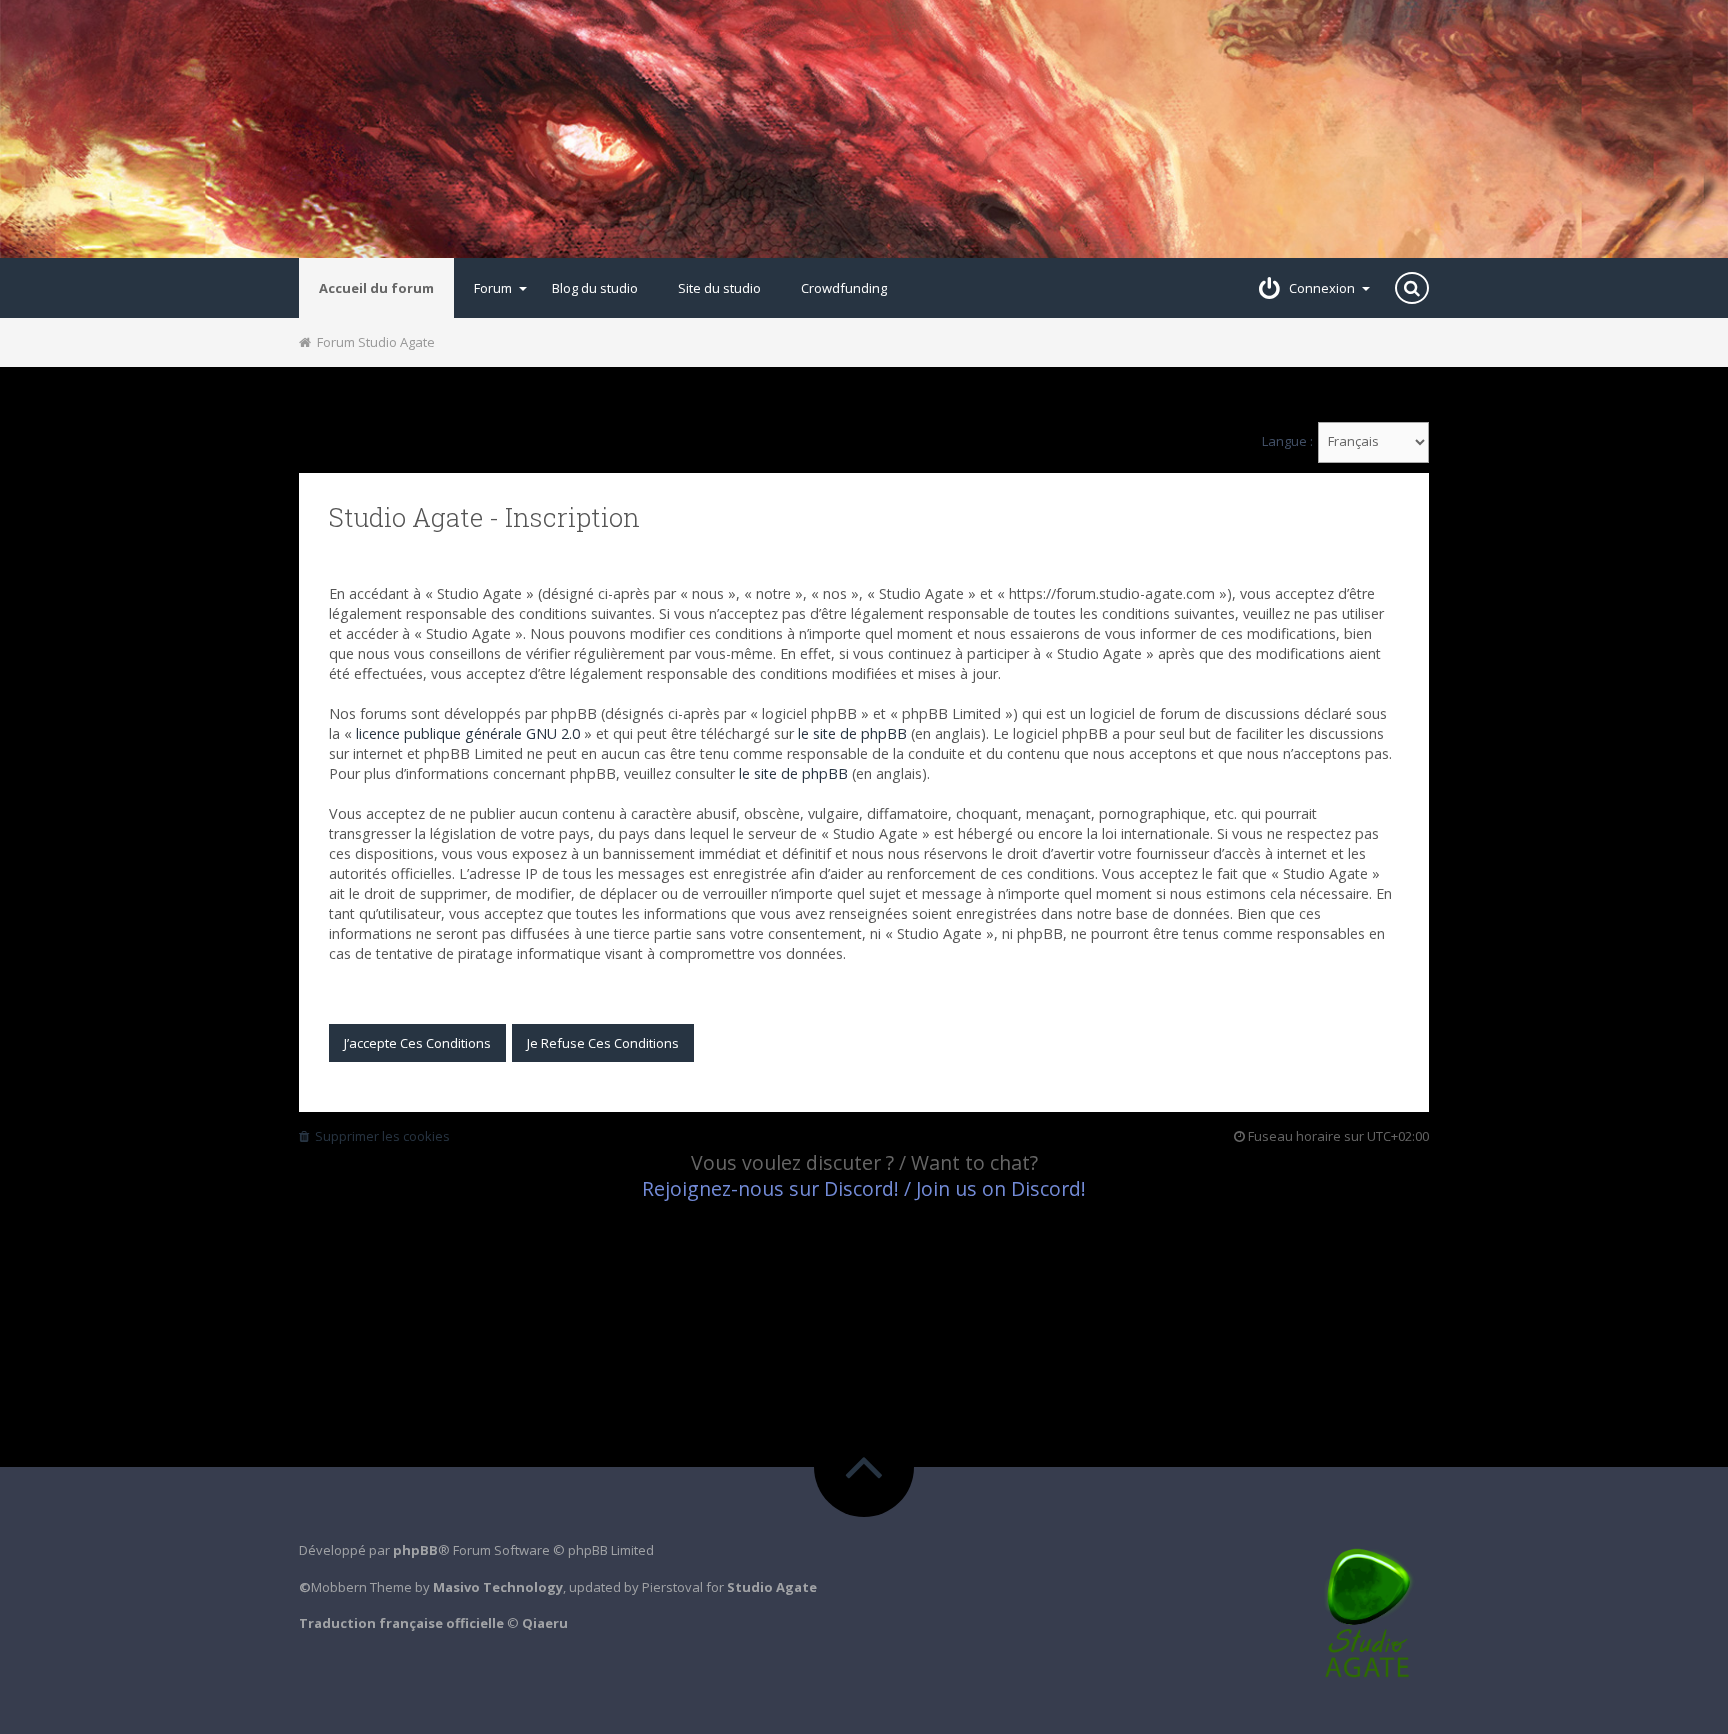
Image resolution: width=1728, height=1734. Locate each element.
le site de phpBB (852, 733)
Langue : (1287, 441)
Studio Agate (772, 1587)
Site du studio (719, 288)
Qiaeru (545, 1623)
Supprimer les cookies (379, 1136)
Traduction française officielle (401, 1623)
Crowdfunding (844, 288)
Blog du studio (595, 288)
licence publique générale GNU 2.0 (468, 733)
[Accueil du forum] (864, 129)
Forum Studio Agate (373, 342)
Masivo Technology (498, 1587)
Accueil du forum (376, 288)
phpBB (415, 1550)
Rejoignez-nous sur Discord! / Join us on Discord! (864, 1188)
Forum (493, 288)
